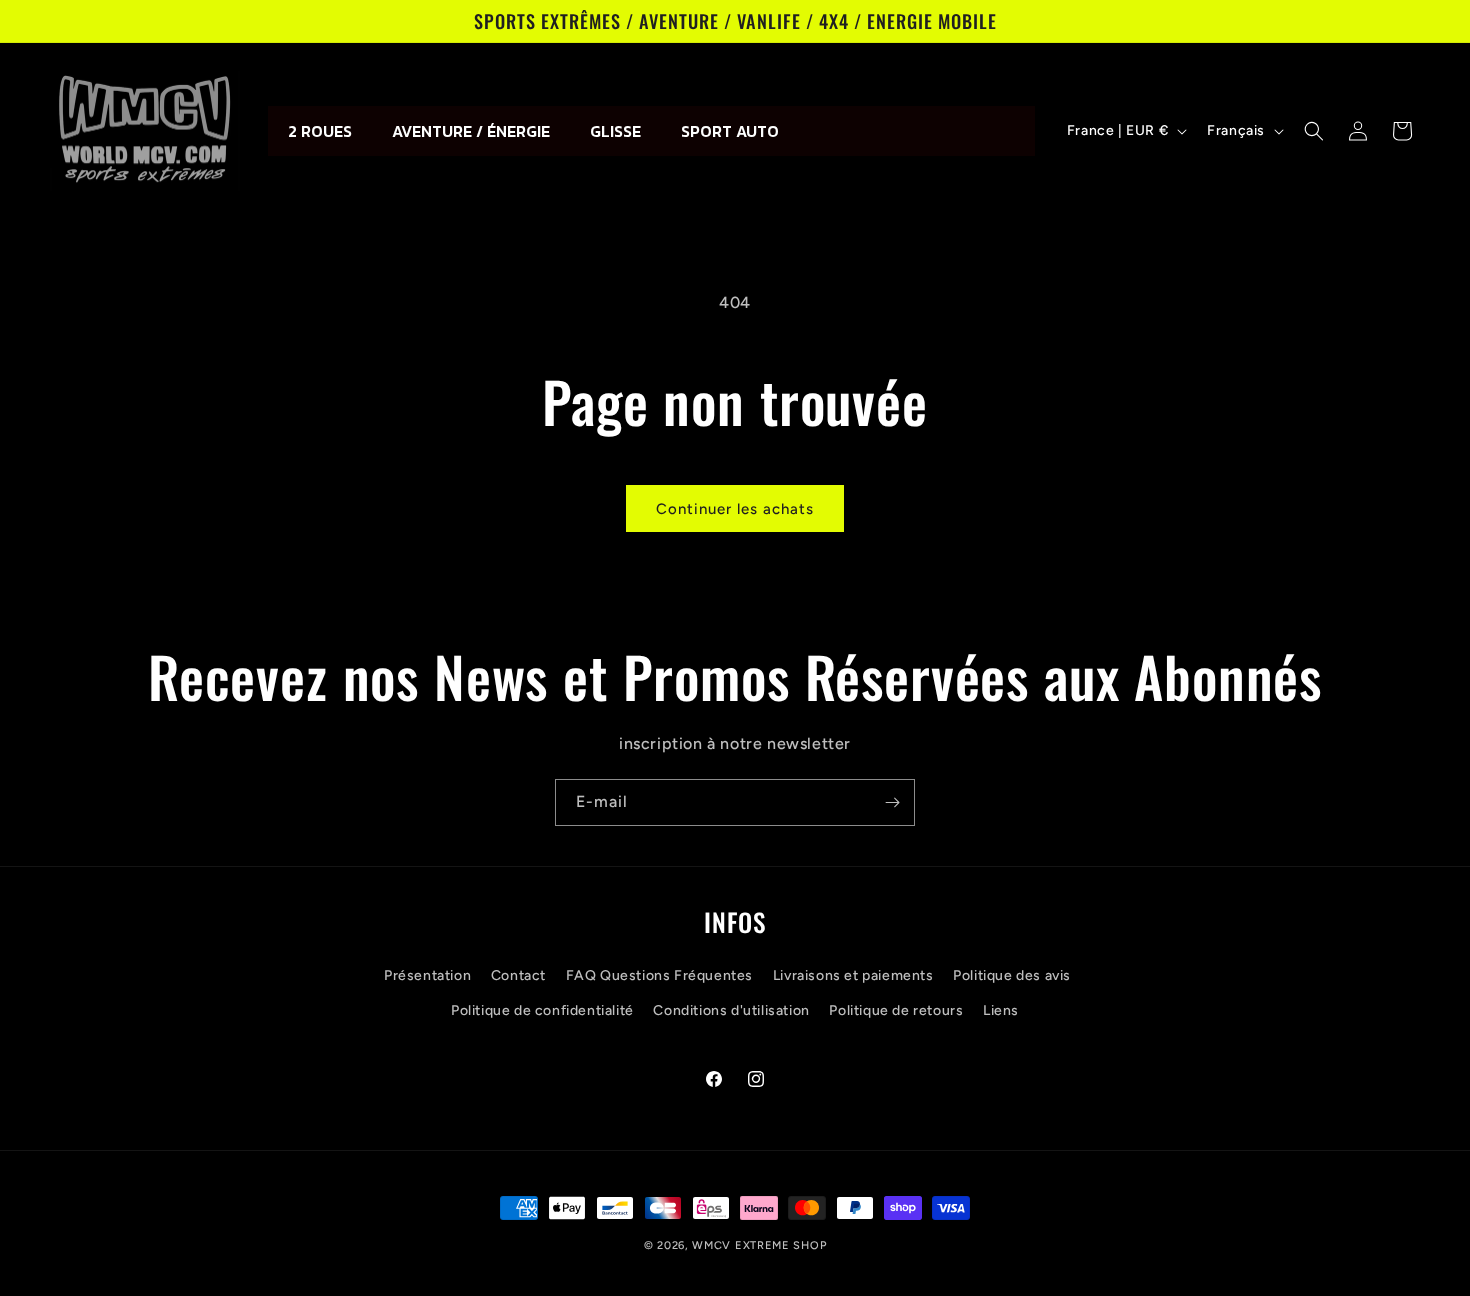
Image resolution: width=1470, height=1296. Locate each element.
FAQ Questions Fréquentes (659, 975)
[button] (1314, 131)
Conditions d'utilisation (731, 1010)
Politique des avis (1012, 975)
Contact (518, 975)
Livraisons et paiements (853, 975)
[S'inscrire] (892, 802)
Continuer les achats (735, 509)
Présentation (427, 975)
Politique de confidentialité (542, 1010)
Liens (1001, 1010)
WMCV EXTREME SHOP (759, 1245)
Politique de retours (896, 1010)
